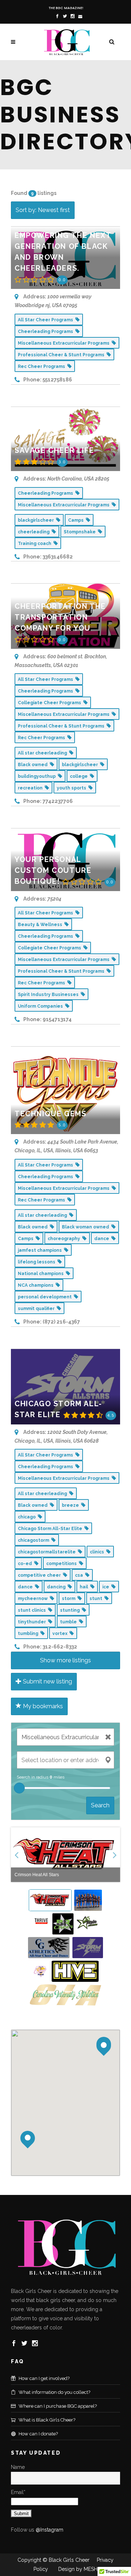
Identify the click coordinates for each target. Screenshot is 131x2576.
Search (100, 1805)
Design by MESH (77, 2569)
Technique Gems (50, 1114)
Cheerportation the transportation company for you (60, 617)
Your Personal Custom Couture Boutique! (53, 870)
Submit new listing (47, 1681)
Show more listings (65, 1660)
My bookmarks (42, 1706)
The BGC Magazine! (66, 8)
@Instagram (49, 2530)
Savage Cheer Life (54, 450)
